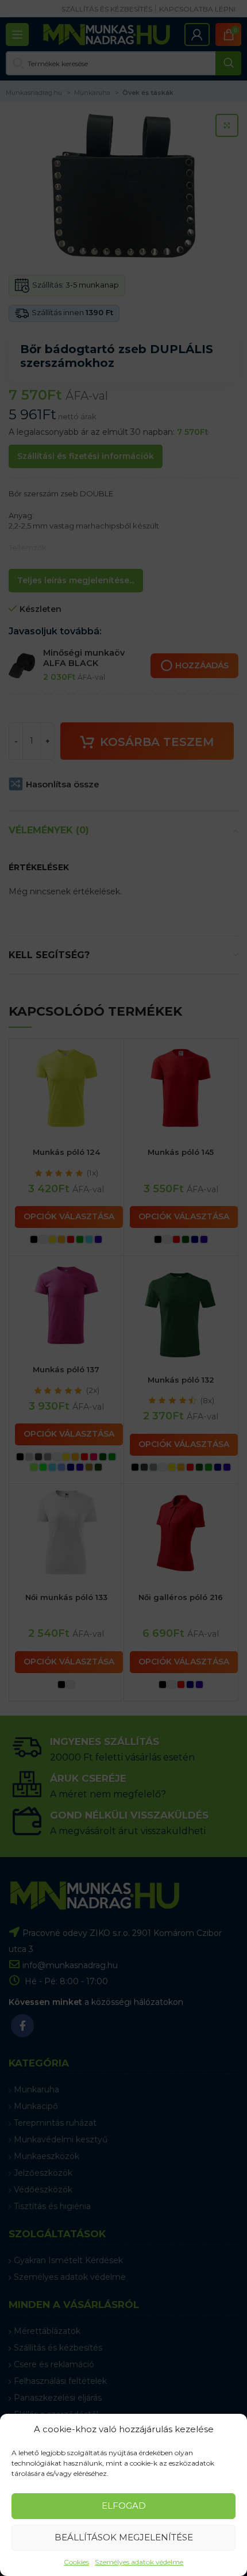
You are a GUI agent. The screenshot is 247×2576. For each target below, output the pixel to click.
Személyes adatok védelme (139, 2562)
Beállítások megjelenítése (124, 2537)
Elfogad (124, 2506)
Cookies (76, 2562)
